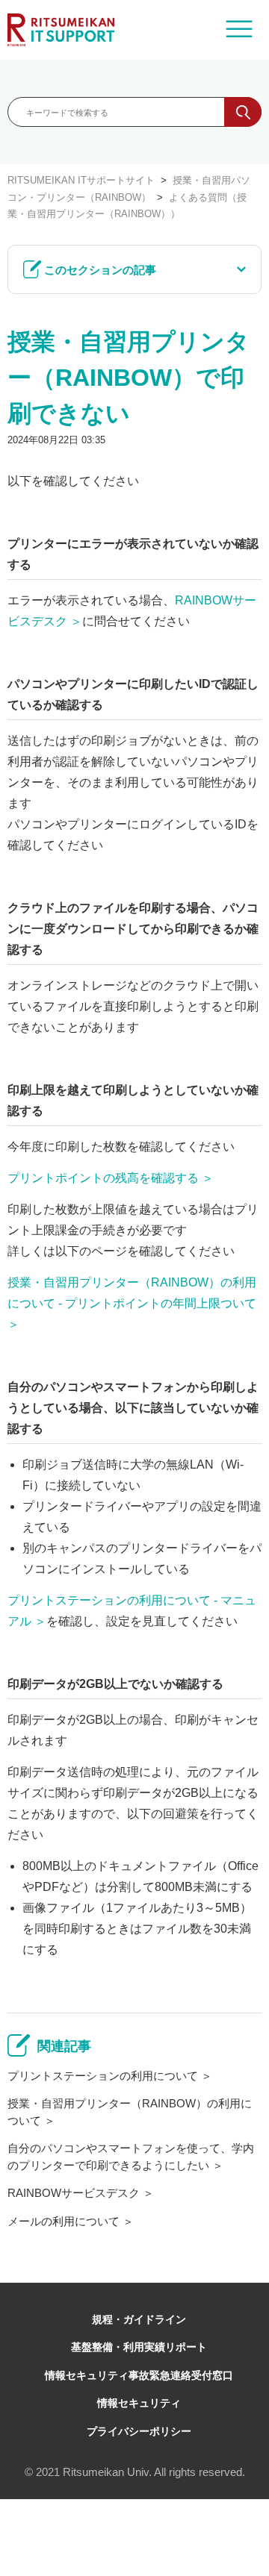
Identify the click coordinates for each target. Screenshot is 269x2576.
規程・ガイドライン (139, 2319)
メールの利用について (64, 2221)
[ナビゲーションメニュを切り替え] (239, 30)
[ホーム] (61, 30)
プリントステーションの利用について (103, 2076)
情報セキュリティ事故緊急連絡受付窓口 (139, 2375)
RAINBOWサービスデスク (74, 2193)
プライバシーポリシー (139, 2431)
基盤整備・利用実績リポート (139, 2347)
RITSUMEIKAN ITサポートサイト (81, 180)
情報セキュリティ (139, 2403)
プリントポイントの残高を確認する (103, 1178)
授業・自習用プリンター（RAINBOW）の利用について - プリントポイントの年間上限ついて (132, 1293)
